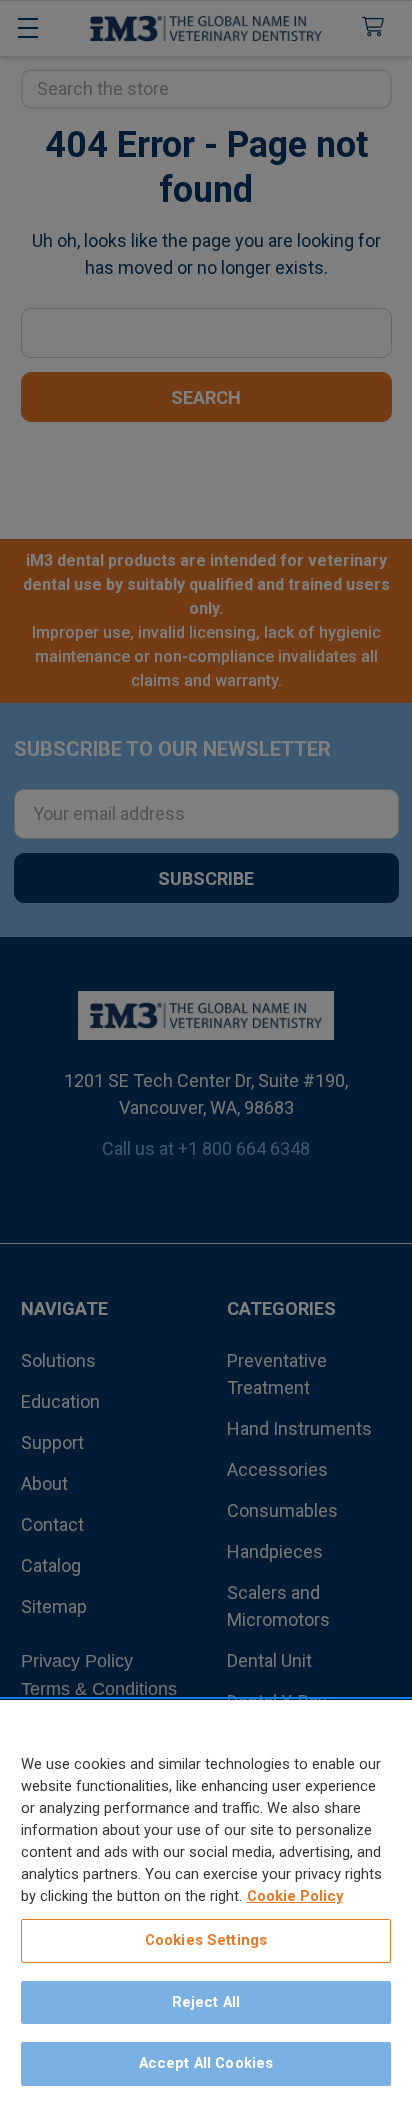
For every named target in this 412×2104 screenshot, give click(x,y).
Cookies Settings (206, 1940)
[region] (206, 1902)
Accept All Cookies (206, 2063)
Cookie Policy (295, 1896)
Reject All (206, 2002)
